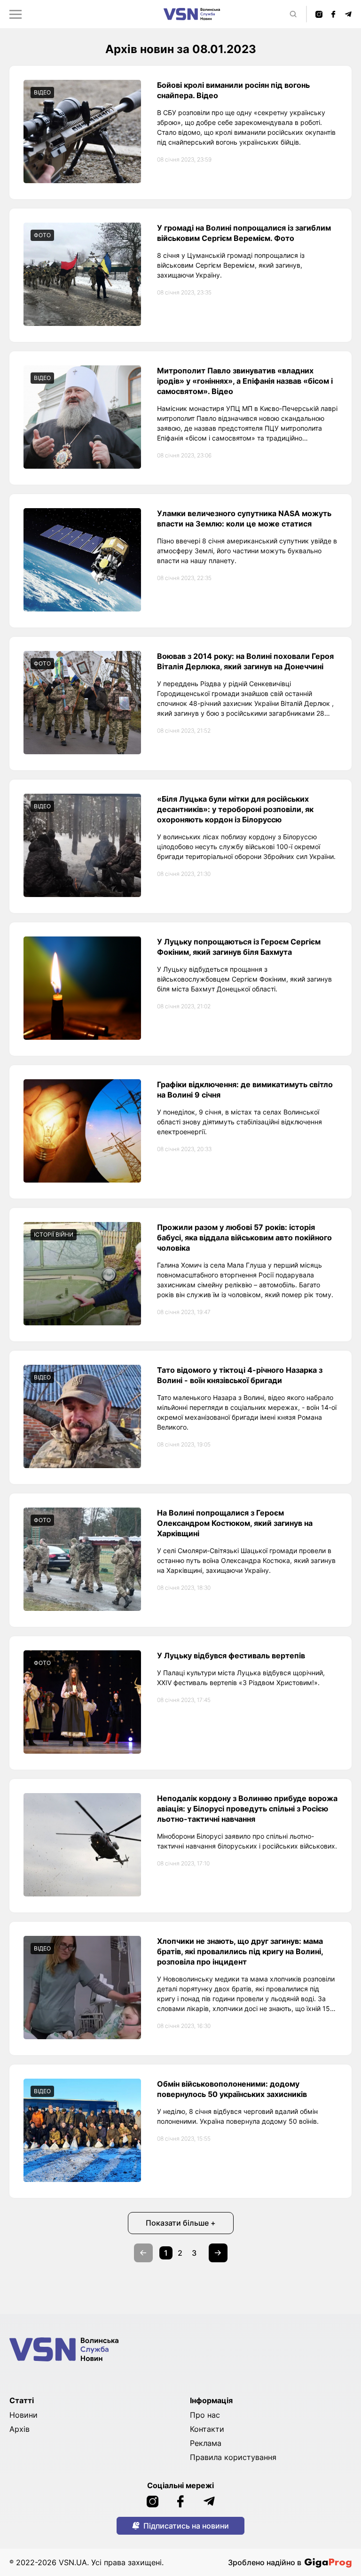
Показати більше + (181, 2223)
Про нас (205, 2415)
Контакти (207, 2429)
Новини (24, 2415)
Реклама (206, 2443)
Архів (20, 2429)
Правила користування (233, 2457)
